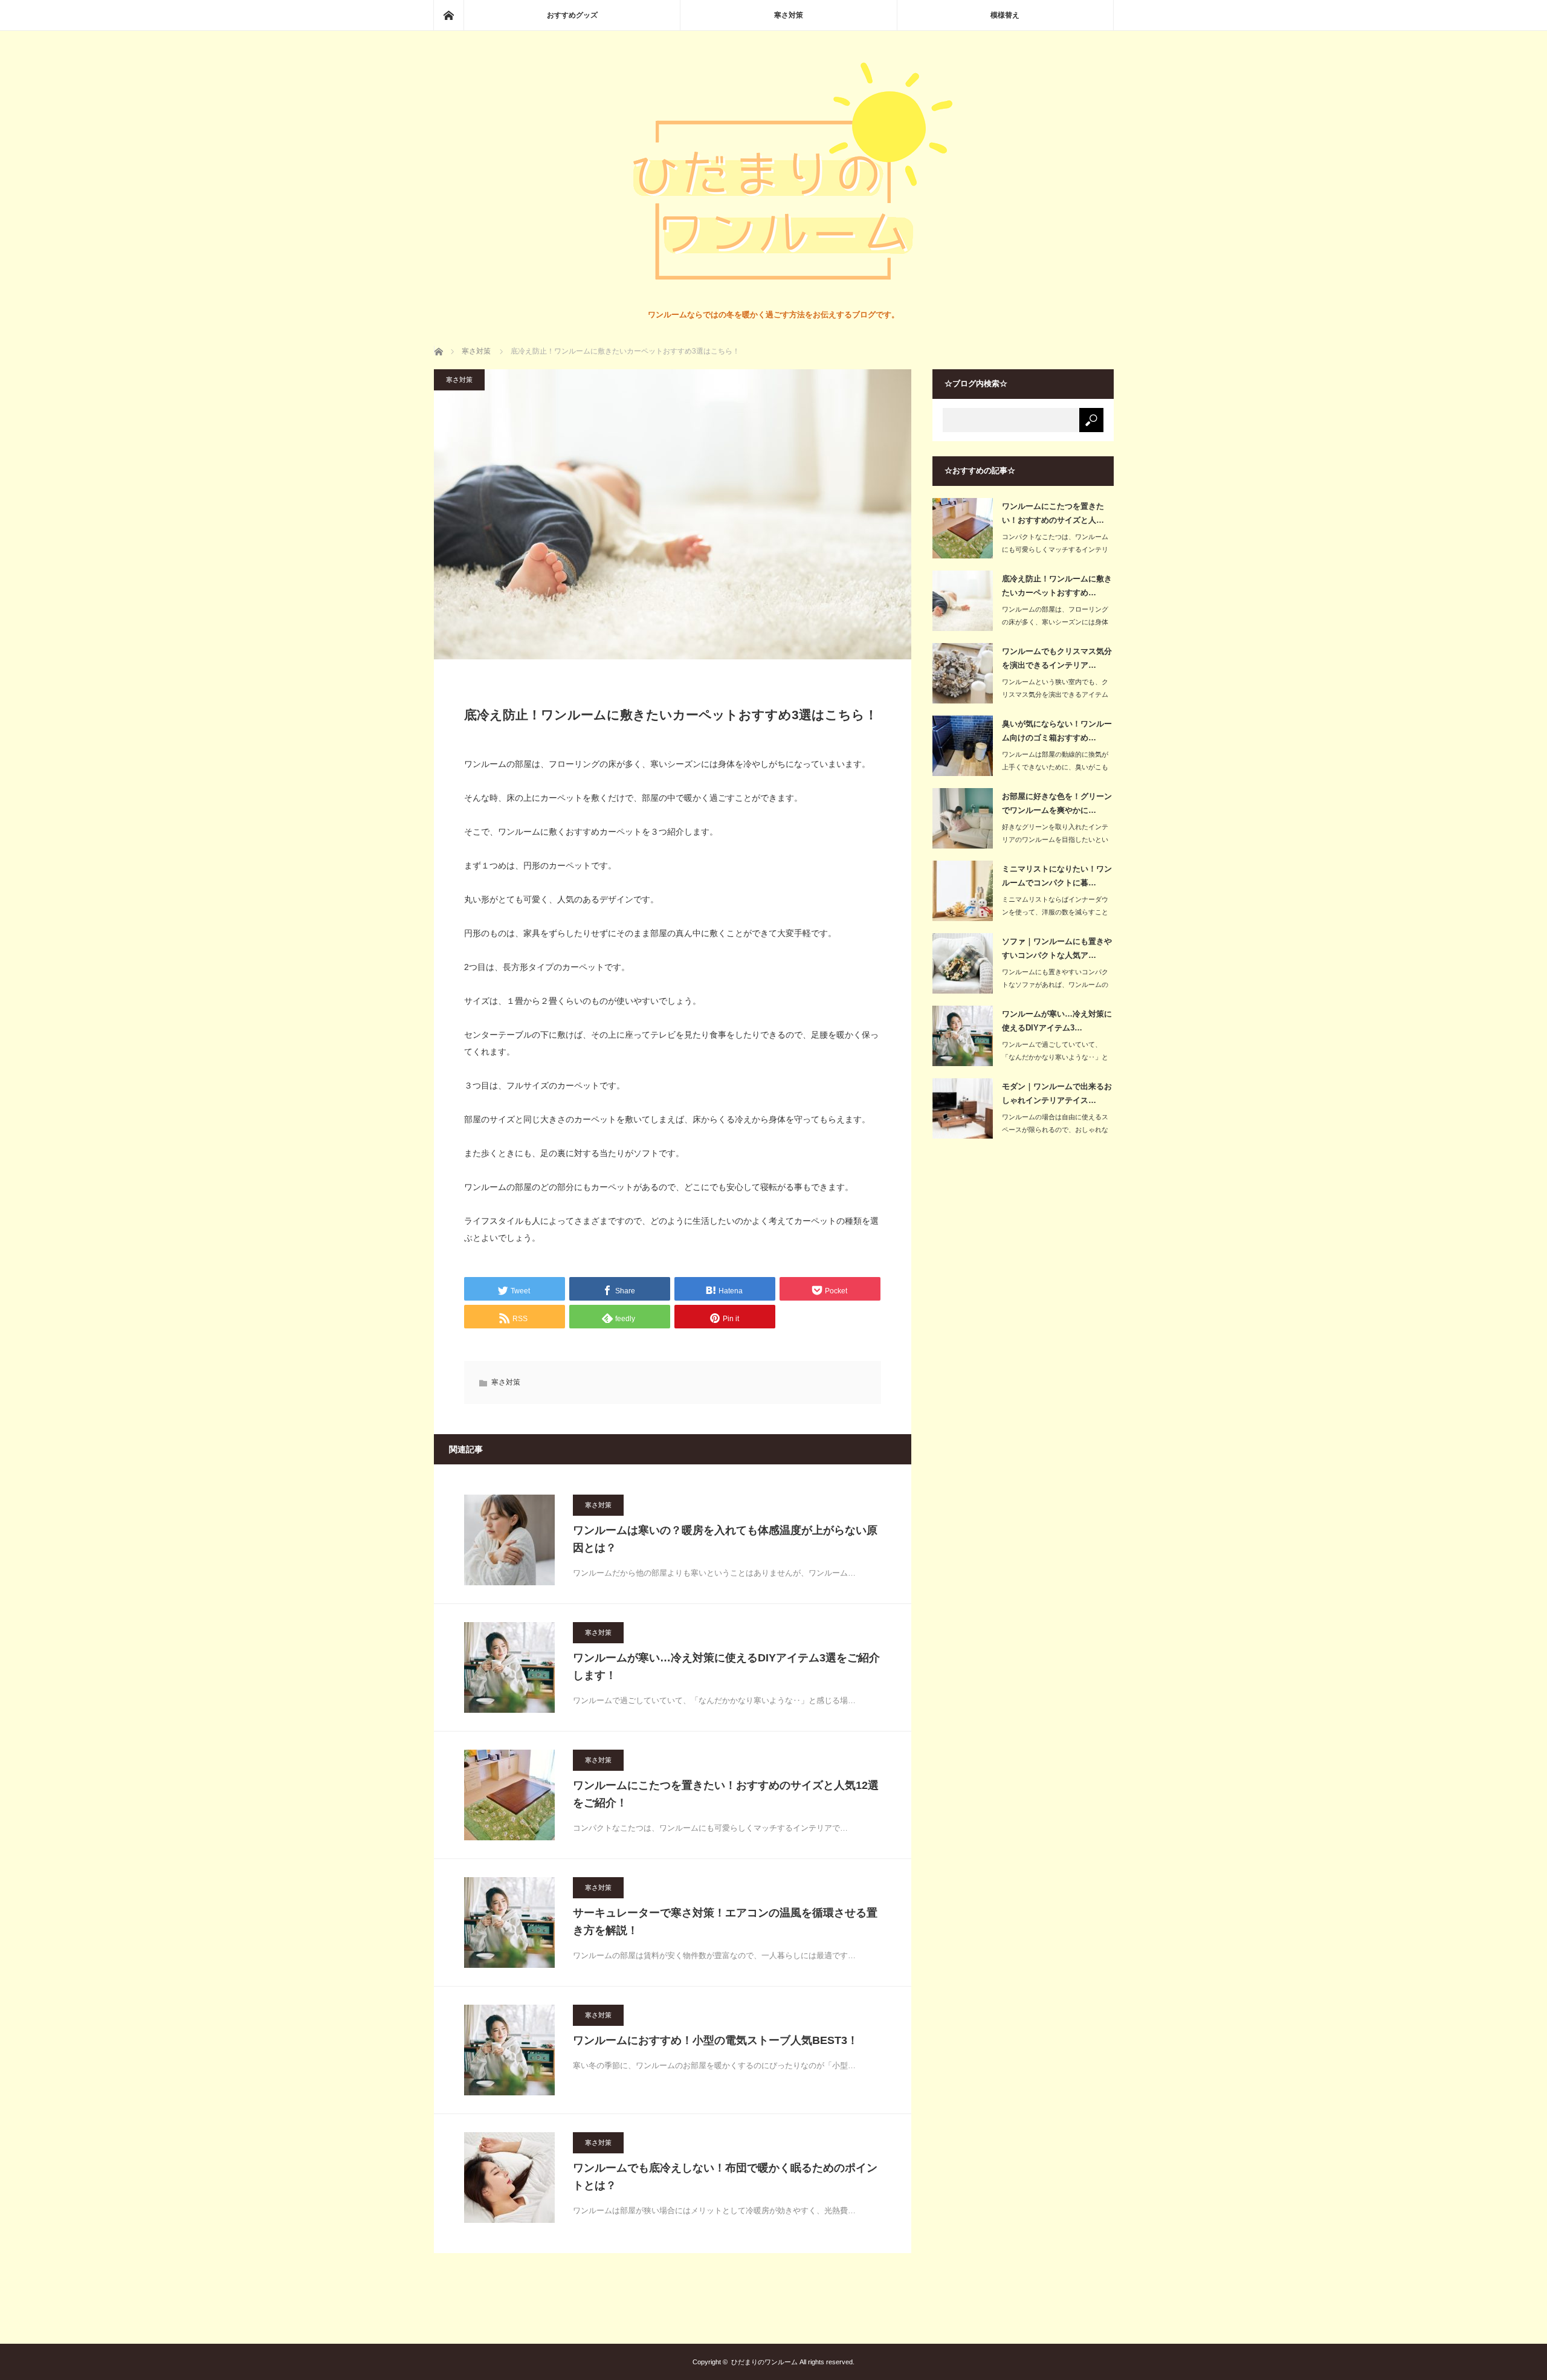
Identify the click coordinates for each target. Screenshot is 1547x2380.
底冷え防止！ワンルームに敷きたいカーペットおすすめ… (1057, 586)
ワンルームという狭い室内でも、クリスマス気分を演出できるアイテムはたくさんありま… (1055, 694)
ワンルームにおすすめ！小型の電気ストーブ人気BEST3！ (715, 2040)
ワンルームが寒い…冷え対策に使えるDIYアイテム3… (1057, 1021)
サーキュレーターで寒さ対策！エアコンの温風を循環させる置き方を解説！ (725, 1922)
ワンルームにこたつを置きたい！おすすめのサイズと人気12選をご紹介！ (726, 1794)
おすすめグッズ (572, 15)
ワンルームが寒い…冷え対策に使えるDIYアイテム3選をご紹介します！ (726, 1667)
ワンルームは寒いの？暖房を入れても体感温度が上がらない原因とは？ (725, 1539)
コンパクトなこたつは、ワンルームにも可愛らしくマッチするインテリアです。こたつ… (1055, 549)
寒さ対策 (789, 15)
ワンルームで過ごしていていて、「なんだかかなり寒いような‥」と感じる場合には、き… (1055, 1057)
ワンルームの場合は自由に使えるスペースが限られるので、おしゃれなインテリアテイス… (1055, 1130)
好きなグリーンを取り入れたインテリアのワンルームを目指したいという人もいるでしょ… (1055, 839)
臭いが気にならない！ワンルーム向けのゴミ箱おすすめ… (1057, 731)
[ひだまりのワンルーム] (773, 296)
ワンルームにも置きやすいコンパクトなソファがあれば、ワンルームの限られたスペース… (1055, 985)
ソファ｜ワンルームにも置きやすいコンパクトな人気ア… (1057, 948)
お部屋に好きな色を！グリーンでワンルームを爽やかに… (1057, 803)
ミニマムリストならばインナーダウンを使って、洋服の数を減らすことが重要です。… (1055, 912)
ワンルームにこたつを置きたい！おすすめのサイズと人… (1053, 513)
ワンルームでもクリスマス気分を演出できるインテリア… (1057, 658)
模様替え (1005, 15)
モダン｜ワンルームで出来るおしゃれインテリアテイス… (1057, 1093)
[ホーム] (448, 15)
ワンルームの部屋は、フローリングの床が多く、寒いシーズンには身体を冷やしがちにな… (1055, 622)
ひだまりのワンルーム (764, 2362)
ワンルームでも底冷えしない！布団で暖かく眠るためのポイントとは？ (725, 2177)
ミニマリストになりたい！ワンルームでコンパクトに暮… (1057, 876)
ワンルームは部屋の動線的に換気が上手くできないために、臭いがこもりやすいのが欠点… (1055, 767)
